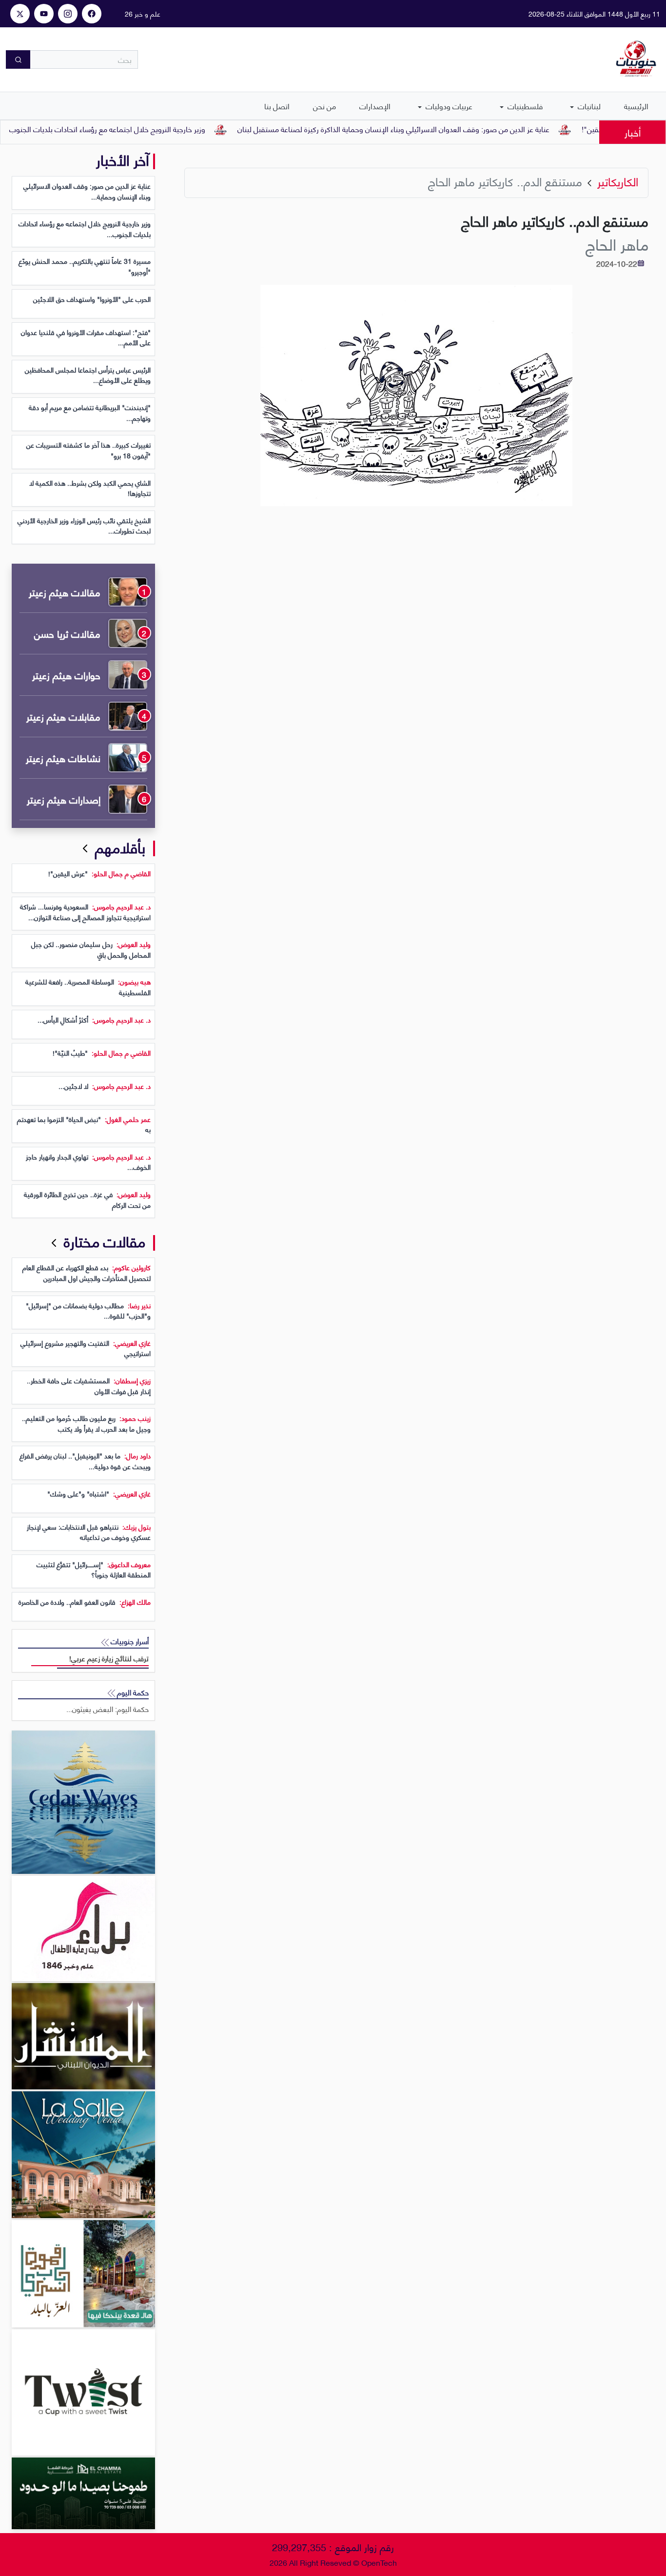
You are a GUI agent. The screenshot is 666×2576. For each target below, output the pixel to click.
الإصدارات (375, 106)
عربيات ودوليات (448, 106)
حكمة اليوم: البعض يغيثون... (108, 1709)
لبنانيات (588, 106)
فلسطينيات (524, 106)
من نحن (324, 106)
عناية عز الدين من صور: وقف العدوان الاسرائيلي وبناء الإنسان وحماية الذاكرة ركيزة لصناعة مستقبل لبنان (438, 128)
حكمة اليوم (132, 1692)
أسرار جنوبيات (129, 1641)
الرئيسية (636, 106)
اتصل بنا (277, 106)
